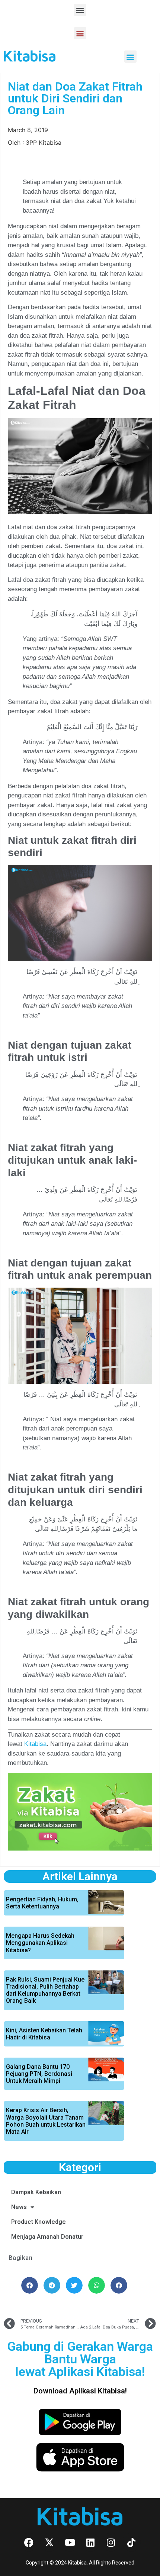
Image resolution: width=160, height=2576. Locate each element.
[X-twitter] (49, 2542)
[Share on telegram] (52, 2285)
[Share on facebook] (30, 2285)
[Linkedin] (90, 2542)
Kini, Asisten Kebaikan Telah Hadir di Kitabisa (44, 2034)
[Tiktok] (131, 2542)
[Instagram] (111, 2542)
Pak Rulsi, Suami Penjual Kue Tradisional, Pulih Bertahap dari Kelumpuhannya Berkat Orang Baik (45, 1990)
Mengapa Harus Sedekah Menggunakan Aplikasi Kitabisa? (40, 1943)
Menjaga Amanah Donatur (47, 2237)
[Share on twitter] (74, 2285)
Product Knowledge (39, 2222)
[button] (80, 10)
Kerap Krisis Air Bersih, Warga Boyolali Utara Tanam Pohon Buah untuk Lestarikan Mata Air (46, 2121)
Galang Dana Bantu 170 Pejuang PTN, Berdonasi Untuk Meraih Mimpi (39, 2074)
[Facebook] (29, 2542)
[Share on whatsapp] (97, 2285)
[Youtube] (70, 2542)
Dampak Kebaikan (36, 2192)
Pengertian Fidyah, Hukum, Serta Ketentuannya (42, 1903)
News (19, 2207)
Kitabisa (35, 1744)
